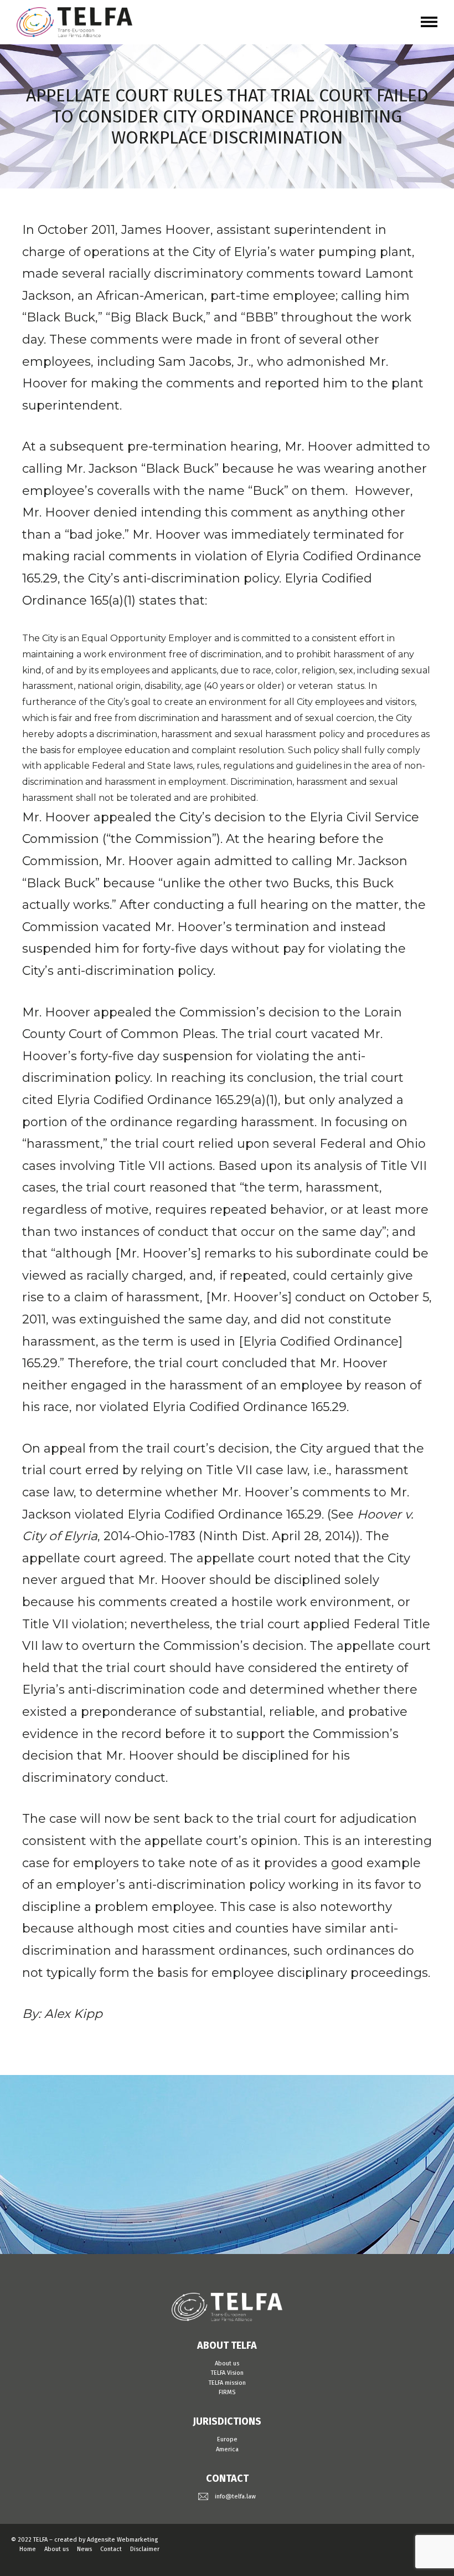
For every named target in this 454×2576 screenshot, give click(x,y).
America (227, 2449)
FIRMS (227, 2392)
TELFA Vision (227, 2373)
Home (28, 2549)
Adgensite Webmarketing (122, 2540)
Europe (227, 2439)
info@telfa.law (235, 2496)
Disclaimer (145, 2549)
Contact (111, 2549)
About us (227, 2363)
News (84, 2549)
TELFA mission (227, 2383)
